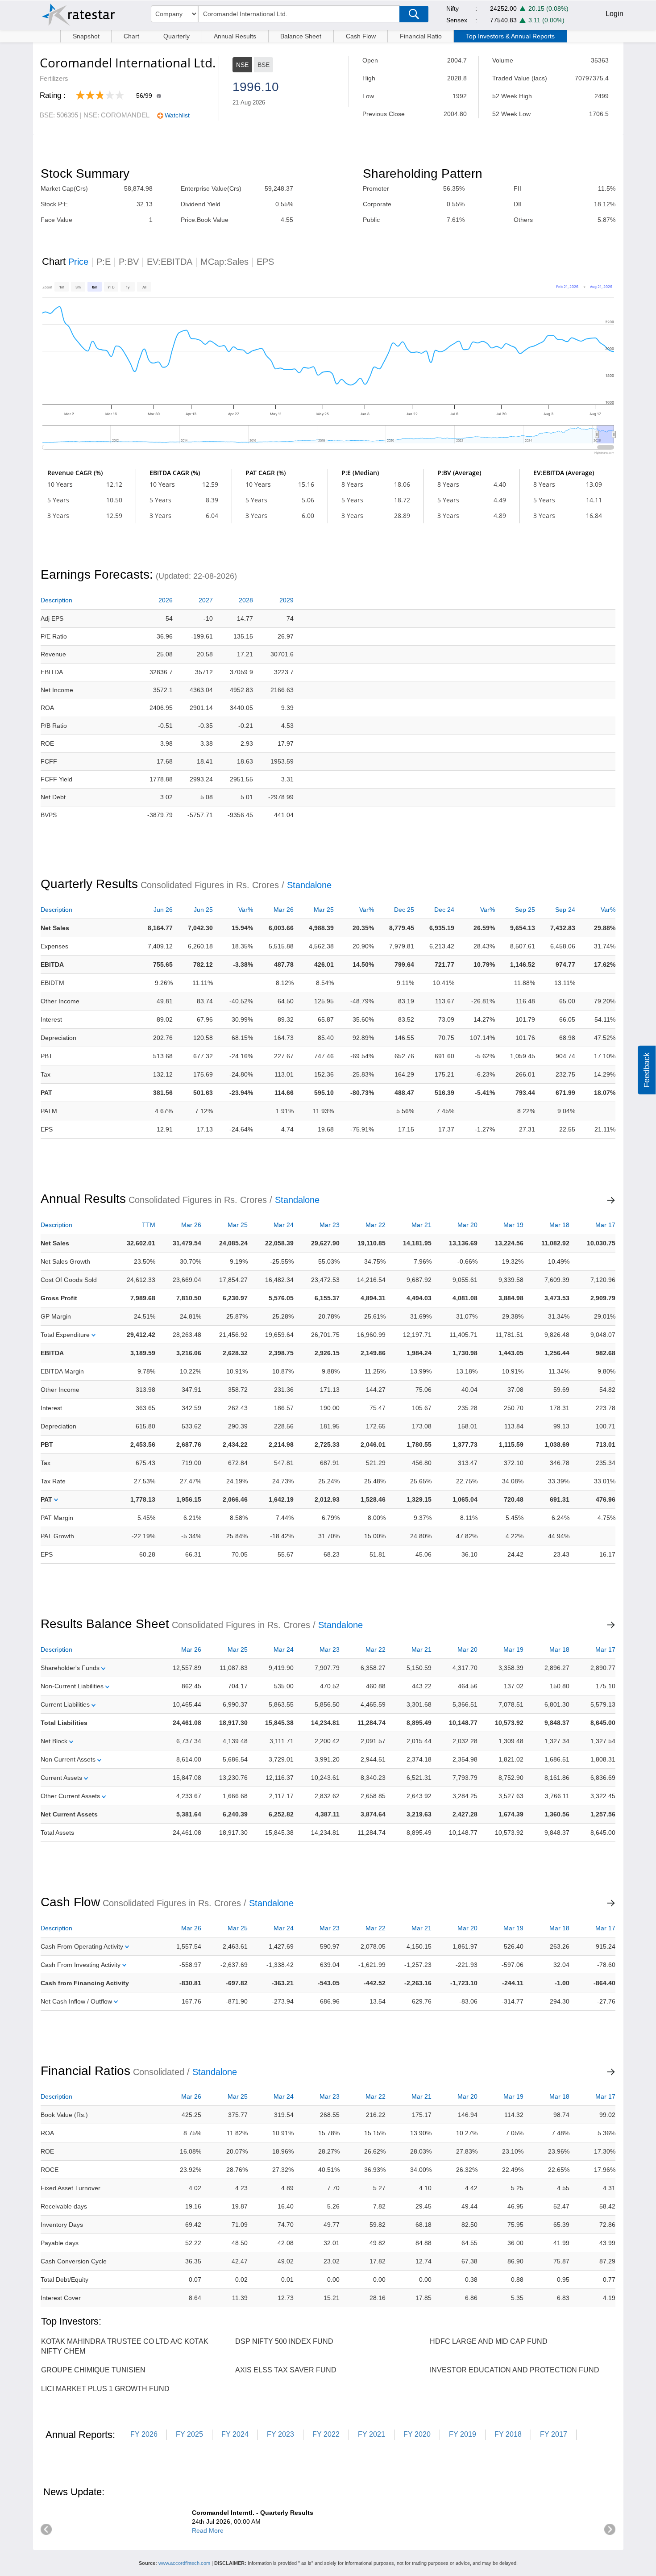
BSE (264, 65)
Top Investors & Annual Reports (510, 36)
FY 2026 (144, 2434)
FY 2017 (554, 2434)
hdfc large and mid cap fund (489, 2341)
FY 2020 (417, 2434)
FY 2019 (463, 2434)
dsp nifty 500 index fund (284, 2341)
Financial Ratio (421, 36)
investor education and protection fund (515, 2370)
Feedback (647, 1070)
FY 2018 (508, 2434)
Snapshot (86, 36)
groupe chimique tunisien (93, 2370)
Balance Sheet (301, 36)
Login (614, 14)
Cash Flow (361, 36)
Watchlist (177, 115)
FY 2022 (326, 2434)
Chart (131, 36)
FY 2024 (235, 2434)
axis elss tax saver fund (286, 2370)
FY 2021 (372, 2434)
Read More (208, 2530)
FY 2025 (189, 2434)
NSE (242, 65)
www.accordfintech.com (184, 2563)
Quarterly (176, 36)
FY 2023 (280, 2434)
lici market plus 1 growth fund (105, 2389)
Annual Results (235, 36)
